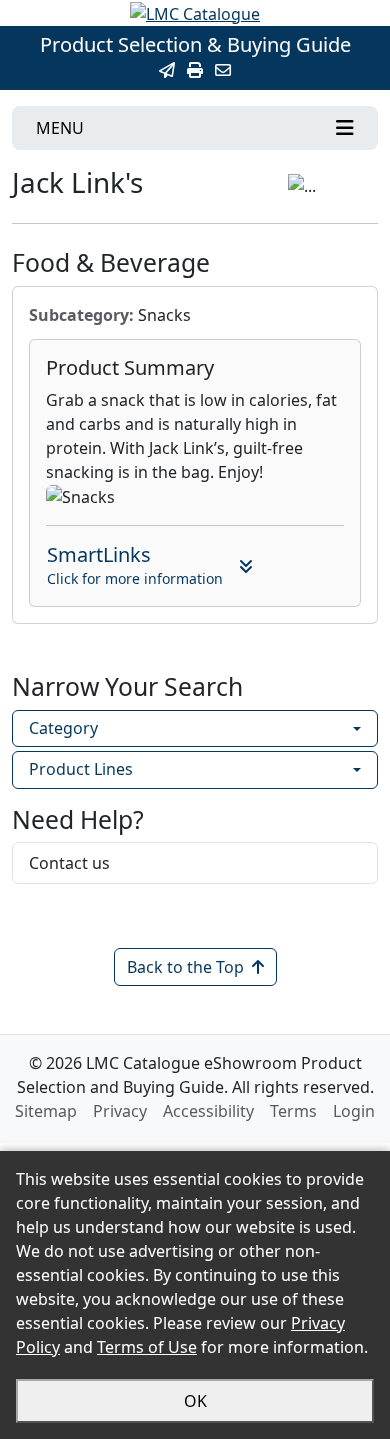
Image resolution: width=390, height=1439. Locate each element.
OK (195, 1401)
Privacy (120, 1111)
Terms (293, 1111)
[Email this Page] (167, 70)
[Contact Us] (223, 70)
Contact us (69, 863)
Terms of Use (147, 1347)
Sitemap (46, 1111)
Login (354, 1111)
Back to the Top (185, 967)
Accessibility (208, 1111)
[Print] (195, 70)
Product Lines (81, 769)
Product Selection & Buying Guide (195, 44)
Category (63, 728)
